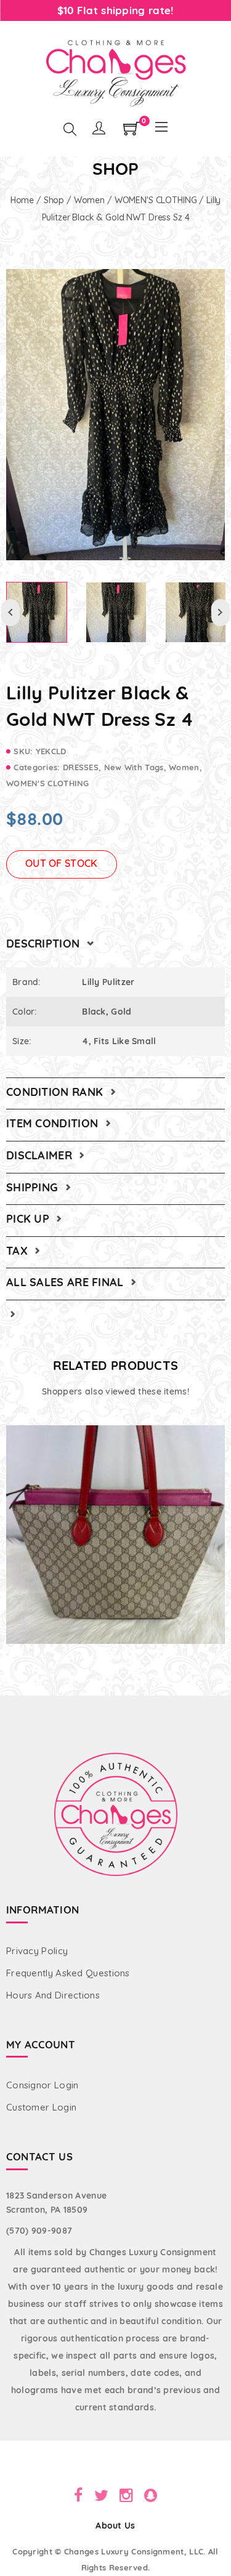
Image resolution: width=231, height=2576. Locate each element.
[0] (132, 132)
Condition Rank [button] (56, 1092)
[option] (115, 415)
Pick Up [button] (29, 1219)
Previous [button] (10, 613)
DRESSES (81, 767)
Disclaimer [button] (41, 1155)
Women (89, 200)
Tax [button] (18, 1251)
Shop (54, 200)
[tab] (115, 944)
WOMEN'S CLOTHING (156, 200)
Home (22, 200)
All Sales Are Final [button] (67, 1282)
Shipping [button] (34, 1187)
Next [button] (221, 613)
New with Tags (134, 767)
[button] (11, 1314)
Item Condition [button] (54, 1123)
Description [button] (45, 944)
